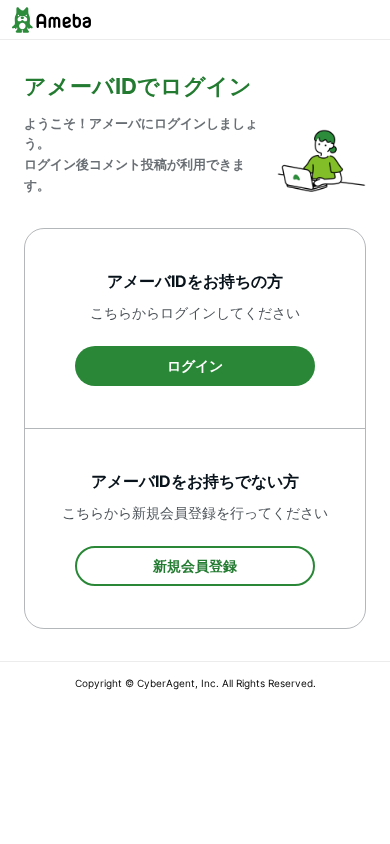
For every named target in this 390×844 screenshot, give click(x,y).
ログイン (195, 365)
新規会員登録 (195, 565)
